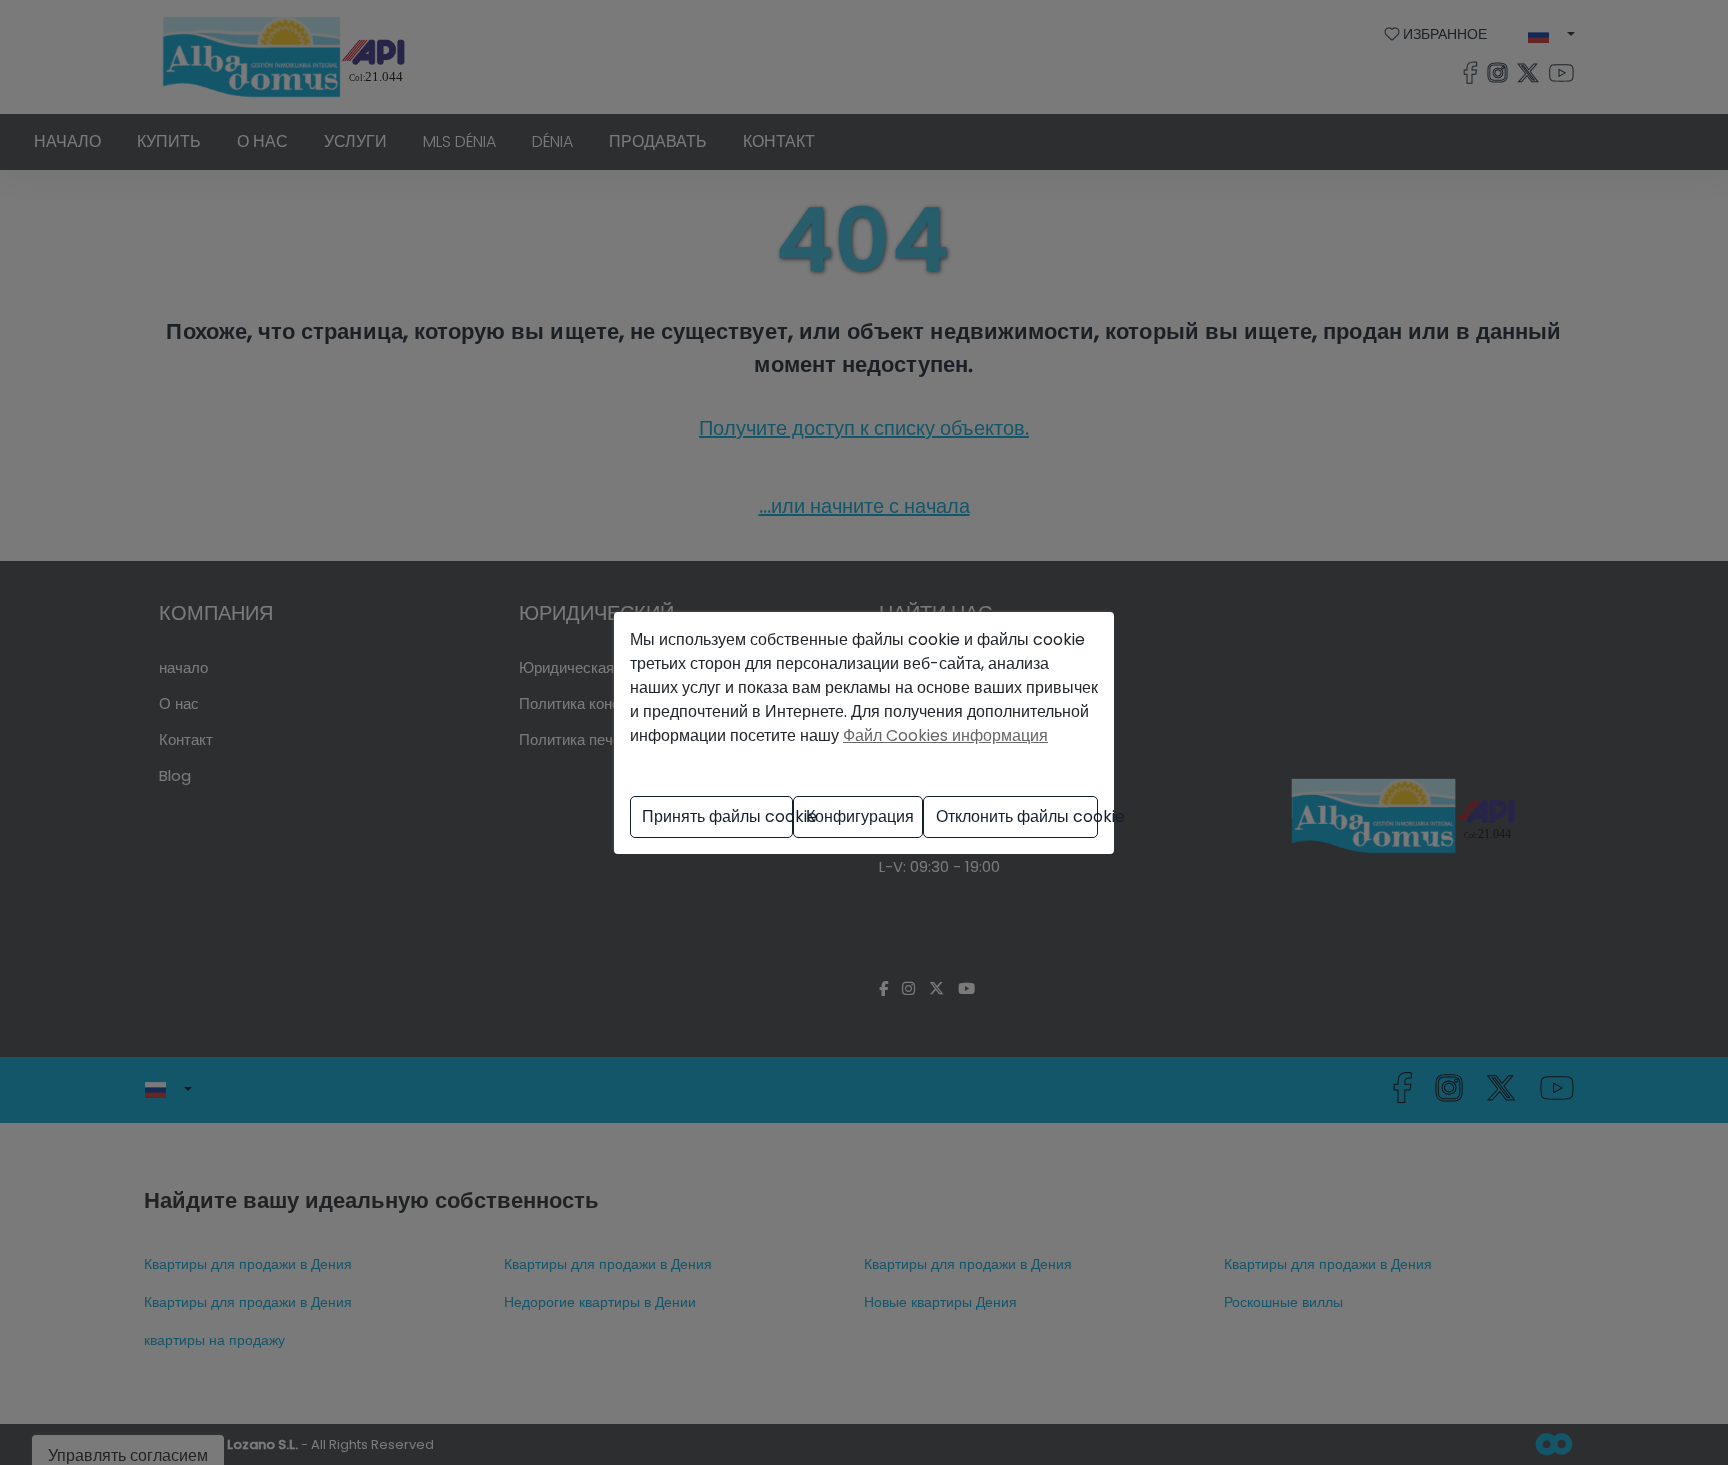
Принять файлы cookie (717, 816)
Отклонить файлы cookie (1017, 816)
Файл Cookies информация (945, 735)
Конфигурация (860, 816)
